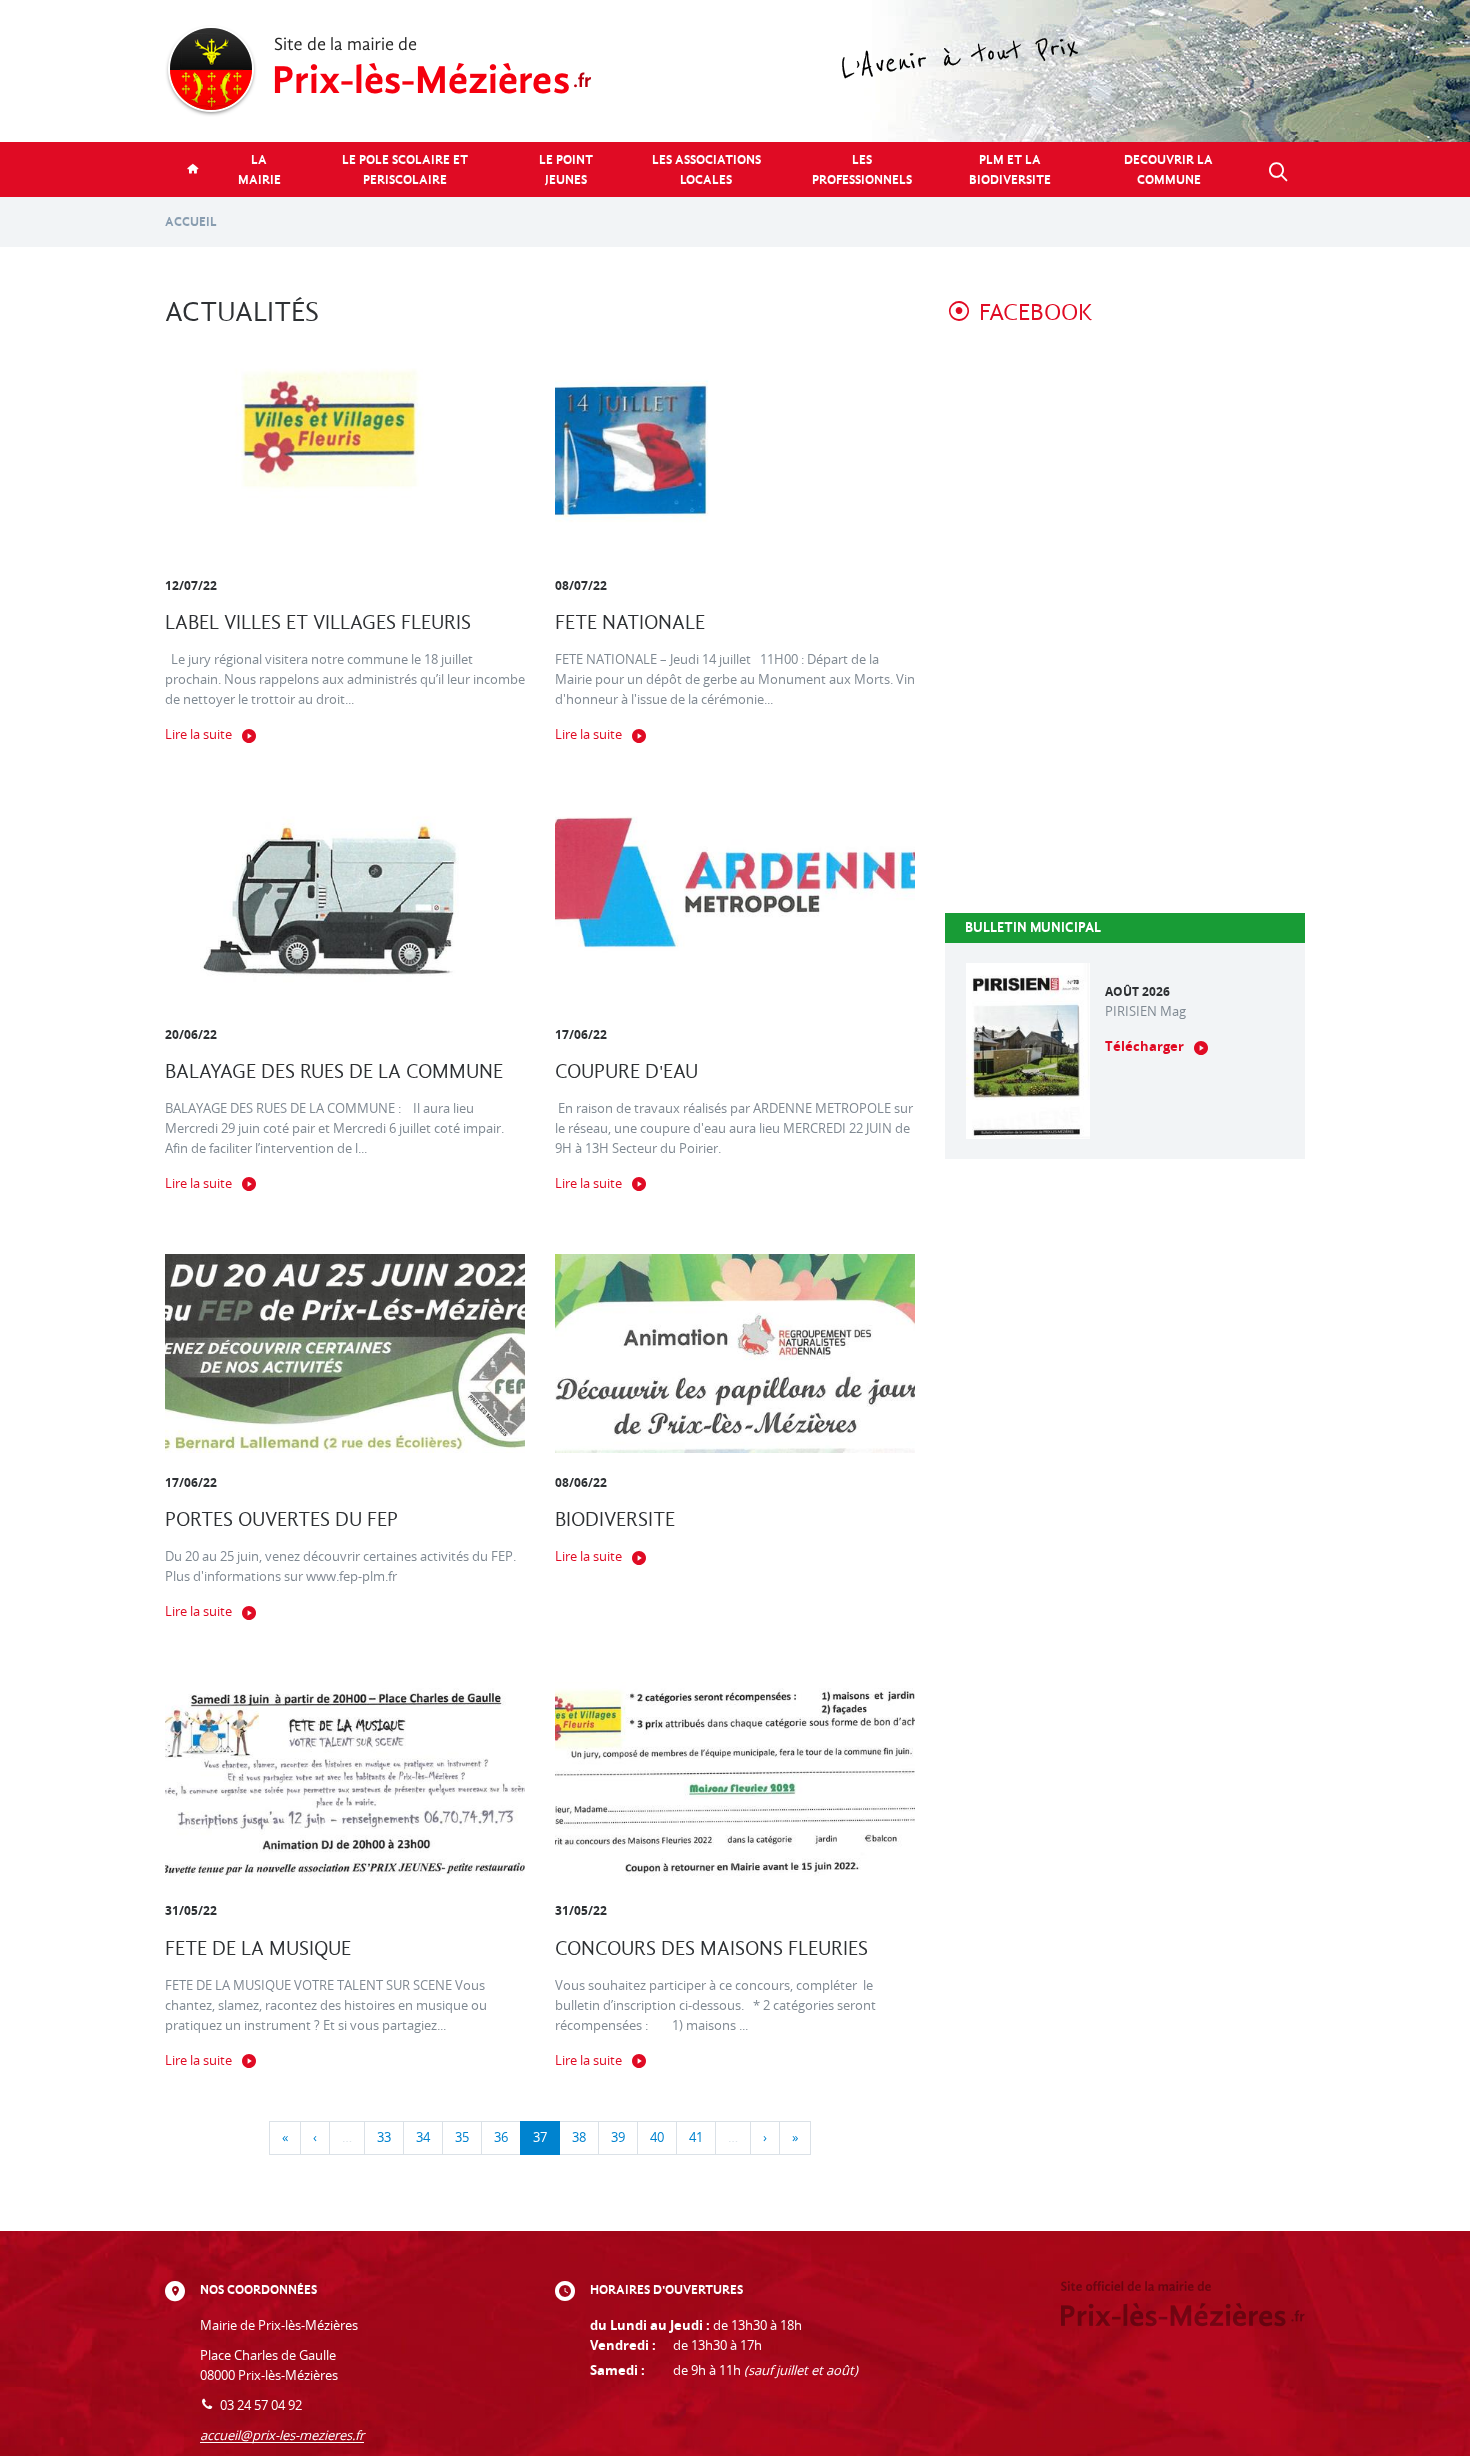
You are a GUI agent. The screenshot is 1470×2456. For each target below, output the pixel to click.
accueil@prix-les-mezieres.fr (282, 2435)
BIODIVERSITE (615, 1519)
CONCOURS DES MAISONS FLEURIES (711, 1948)
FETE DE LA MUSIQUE (258, 1948)
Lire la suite (198, 734)
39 (618, 2137)
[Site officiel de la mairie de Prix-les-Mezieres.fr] (735, 71)
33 (384, 2137)
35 (462, 2137)
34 (423, 2137)
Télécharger (1144, 1046)
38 (579, 2137)
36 (501, 2137)
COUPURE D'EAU (626, 1071)
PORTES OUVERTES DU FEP (281, 1519)
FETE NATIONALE (630, 622)
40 (657, 2137)
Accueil (191, 221)
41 (696, 2137)
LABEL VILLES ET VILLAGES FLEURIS (318, 622)
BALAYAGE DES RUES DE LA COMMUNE (334, 1071)
